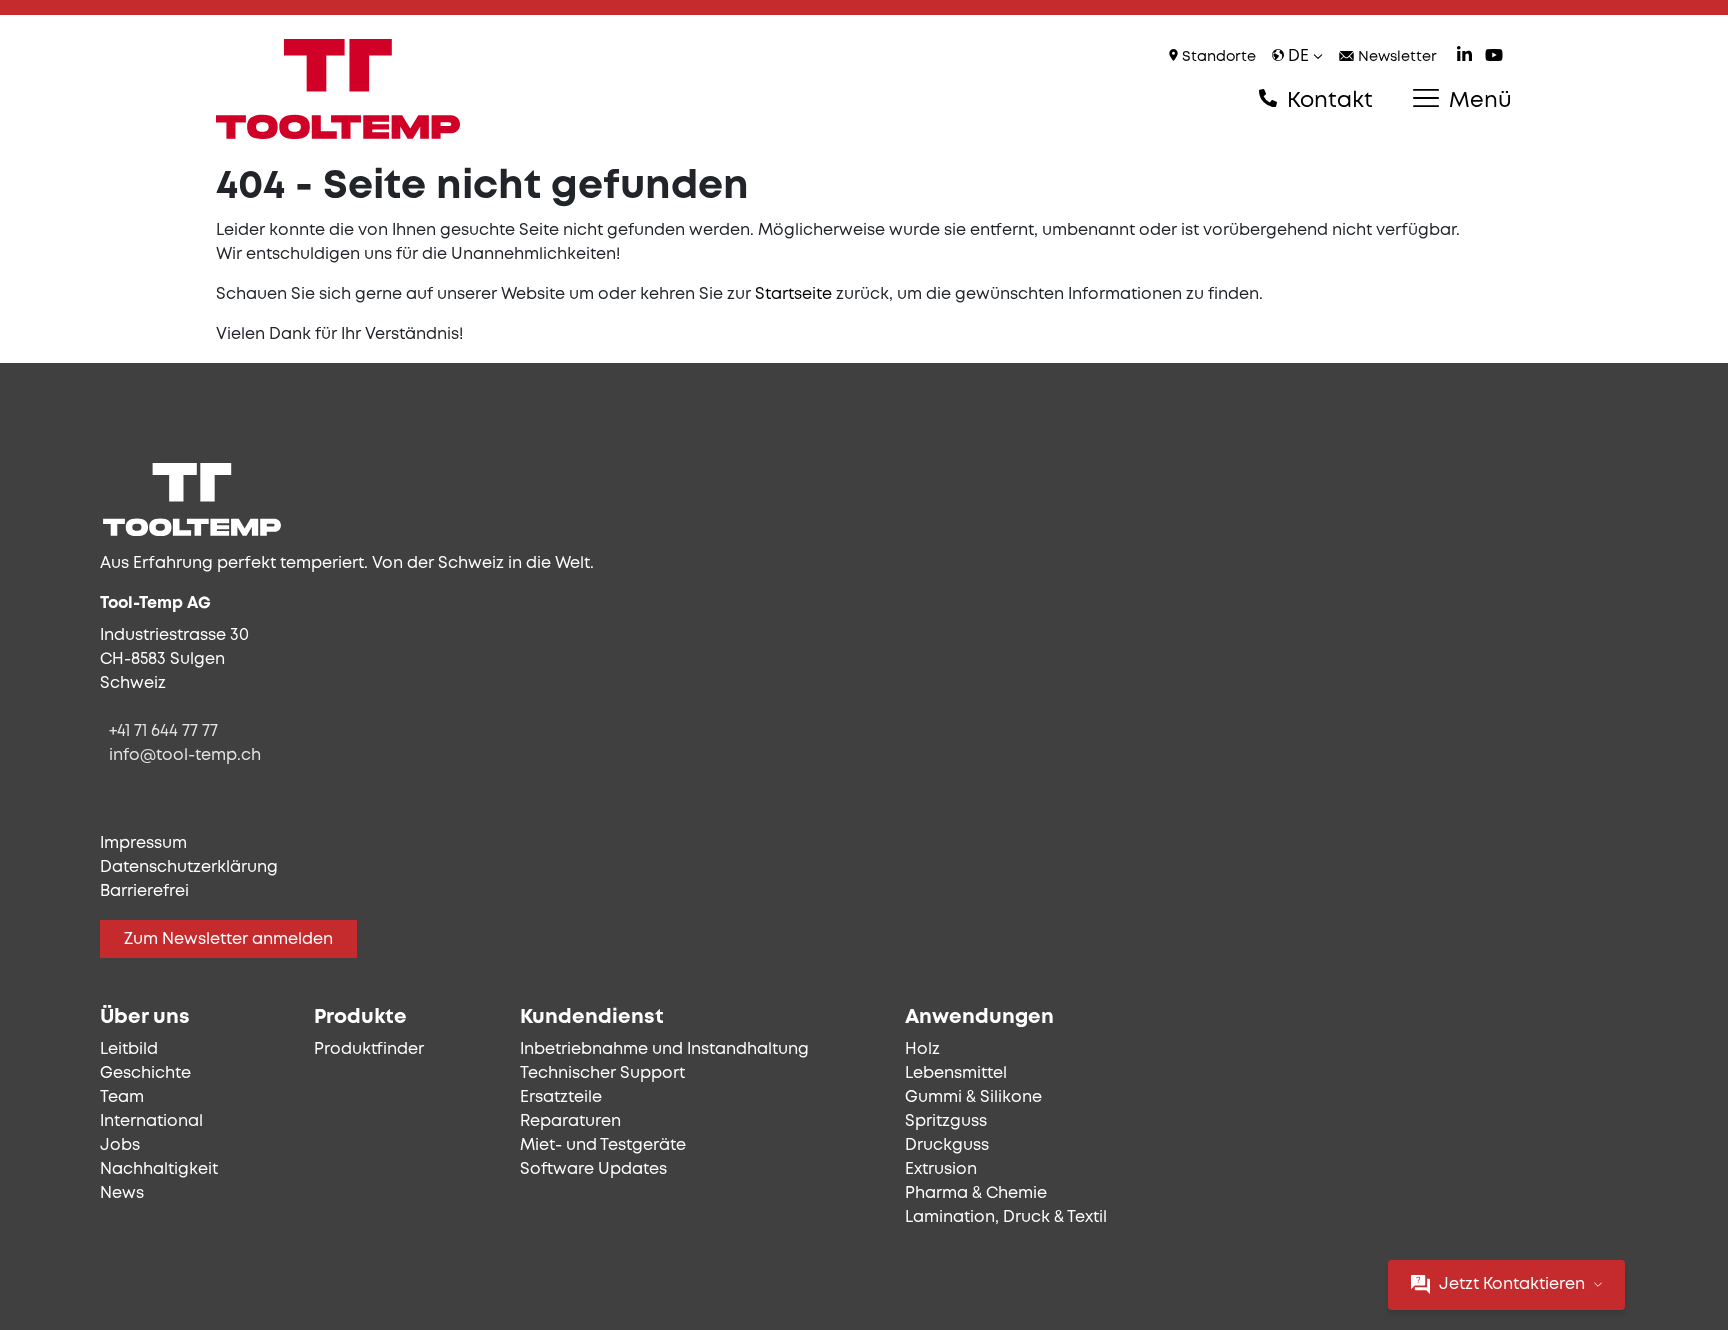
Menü (1477, 101)
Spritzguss (946, 1121)
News (122, 1193)
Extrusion (941, 1169)
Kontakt (1327, 101)
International (151, 1121)
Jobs (120, 1145)
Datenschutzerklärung (189, 867)
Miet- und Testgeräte (603, 1145)
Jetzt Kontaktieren (1512, 1284)
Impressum (143, 843)
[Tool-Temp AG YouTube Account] (1494, 57)
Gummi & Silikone (973, 1097)
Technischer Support (602, 1073)
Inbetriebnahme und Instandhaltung (664, 1049)
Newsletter (1395, 57)
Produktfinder (369, 1049)
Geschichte (145, 1073)
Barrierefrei (144, 891)
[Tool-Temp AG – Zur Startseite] (338, 89)
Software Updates (593, 1169)
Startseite (793, 294)
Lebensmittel (956, 1073)
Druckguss (947, 1145)
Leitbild (129, 1049)
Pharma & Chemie (976, 1193)
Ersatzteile (561, 1097)
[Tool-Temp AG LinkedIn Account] (1464, 57)
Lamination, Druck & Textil (1006, 1217)
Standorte (1217, 57)
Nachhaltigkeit (159, 1169)
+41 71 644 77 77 (163, 731)
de (1298, 56)
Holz (922, 1049)
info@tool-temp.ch (185, 755)
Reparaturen (570, 1121)
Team (122, 1097)
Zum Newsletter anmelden (228, 939)
